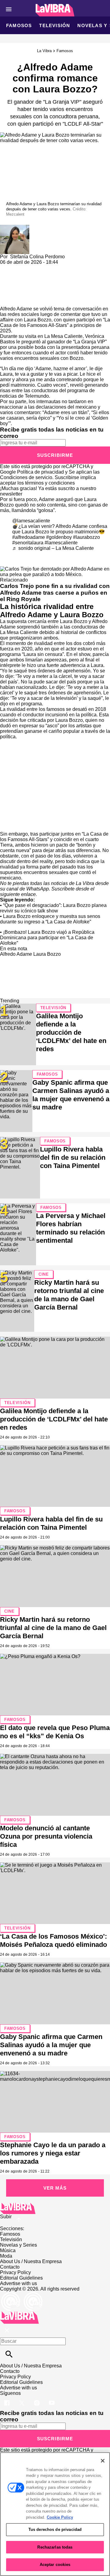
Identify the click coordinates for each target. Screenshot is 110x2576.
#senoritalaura (28, 543)
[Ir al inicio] (55, 2208)
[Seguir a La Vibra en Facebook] (7, 2399)
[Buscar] (9, 2354)
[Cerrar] (103, 2461)
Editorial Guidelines (21, 2278)
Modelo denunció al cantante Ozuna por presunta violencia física (46, 1836)
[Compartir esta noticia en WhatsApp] (7, 268)
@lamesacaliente (31, 521)
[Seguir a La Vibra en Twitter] (22, 2399)
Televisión (55, 25)
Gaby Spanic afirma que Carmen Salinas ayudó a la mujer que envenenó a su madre (51, 2045)
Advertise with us (18, 2283)
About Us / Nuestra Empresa (31, 2261)
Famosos (19, 25)
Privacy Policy (15, 2272)
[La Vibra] (55, 10)
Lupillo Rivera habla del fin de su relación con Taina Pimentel (73, 1157)
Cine (44, 1274)
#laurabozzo (86, 537)
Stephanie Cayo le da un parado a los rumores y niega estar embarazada (53, 2153)
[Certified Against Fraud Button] (22, 2294)
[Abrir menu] (9, 9)
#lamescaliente (61, 543)
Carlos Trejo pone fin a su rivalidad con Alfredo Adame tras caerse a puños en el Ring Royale (55, 592)
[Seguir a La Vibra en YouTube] (52, 2399)
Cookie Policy (60, 2517)
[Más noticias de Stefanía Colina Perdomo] (15, 227)
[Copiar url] (14, 286)
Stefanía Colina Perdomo (37, 257)
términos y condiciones (50, 483)
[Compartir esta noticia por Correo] (52, 268)
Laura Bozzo (47, 954)
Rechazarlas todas (55, 2547)
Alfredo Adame (16, 309)
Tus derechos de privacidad (55, 2529)
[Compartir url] (7, 299)
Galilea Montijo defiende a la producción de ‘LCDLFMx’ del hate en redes (71, 1032)
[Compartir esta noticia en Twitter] (37, 268)
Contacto (10, 2267)
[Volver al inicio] (19, 2314)
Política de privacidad (40, 472)
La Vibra (44, 51)
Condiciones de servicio (26, 477)
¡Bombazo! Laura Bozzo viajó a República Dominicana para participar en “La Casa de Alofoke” (47, 938)
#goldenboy (59, 537)
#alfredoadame (29, 537)
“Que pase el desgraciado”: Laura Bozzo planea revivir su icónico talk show (53, 908)
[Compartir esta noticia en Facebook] (22, 268)
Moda (6, 2256)
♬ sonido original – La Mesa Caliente (53, 548)
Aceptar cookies (55, 2565)
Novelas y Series (18, 2245)
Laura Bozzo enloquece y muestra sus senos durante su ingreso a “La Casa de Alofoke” (50, 919)
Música (8, 2250)
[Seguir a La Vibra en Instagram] (37, 2399)
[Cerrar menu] (7, 2331)
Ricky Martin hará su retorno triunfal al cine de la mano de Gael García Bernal (53, 1628)
